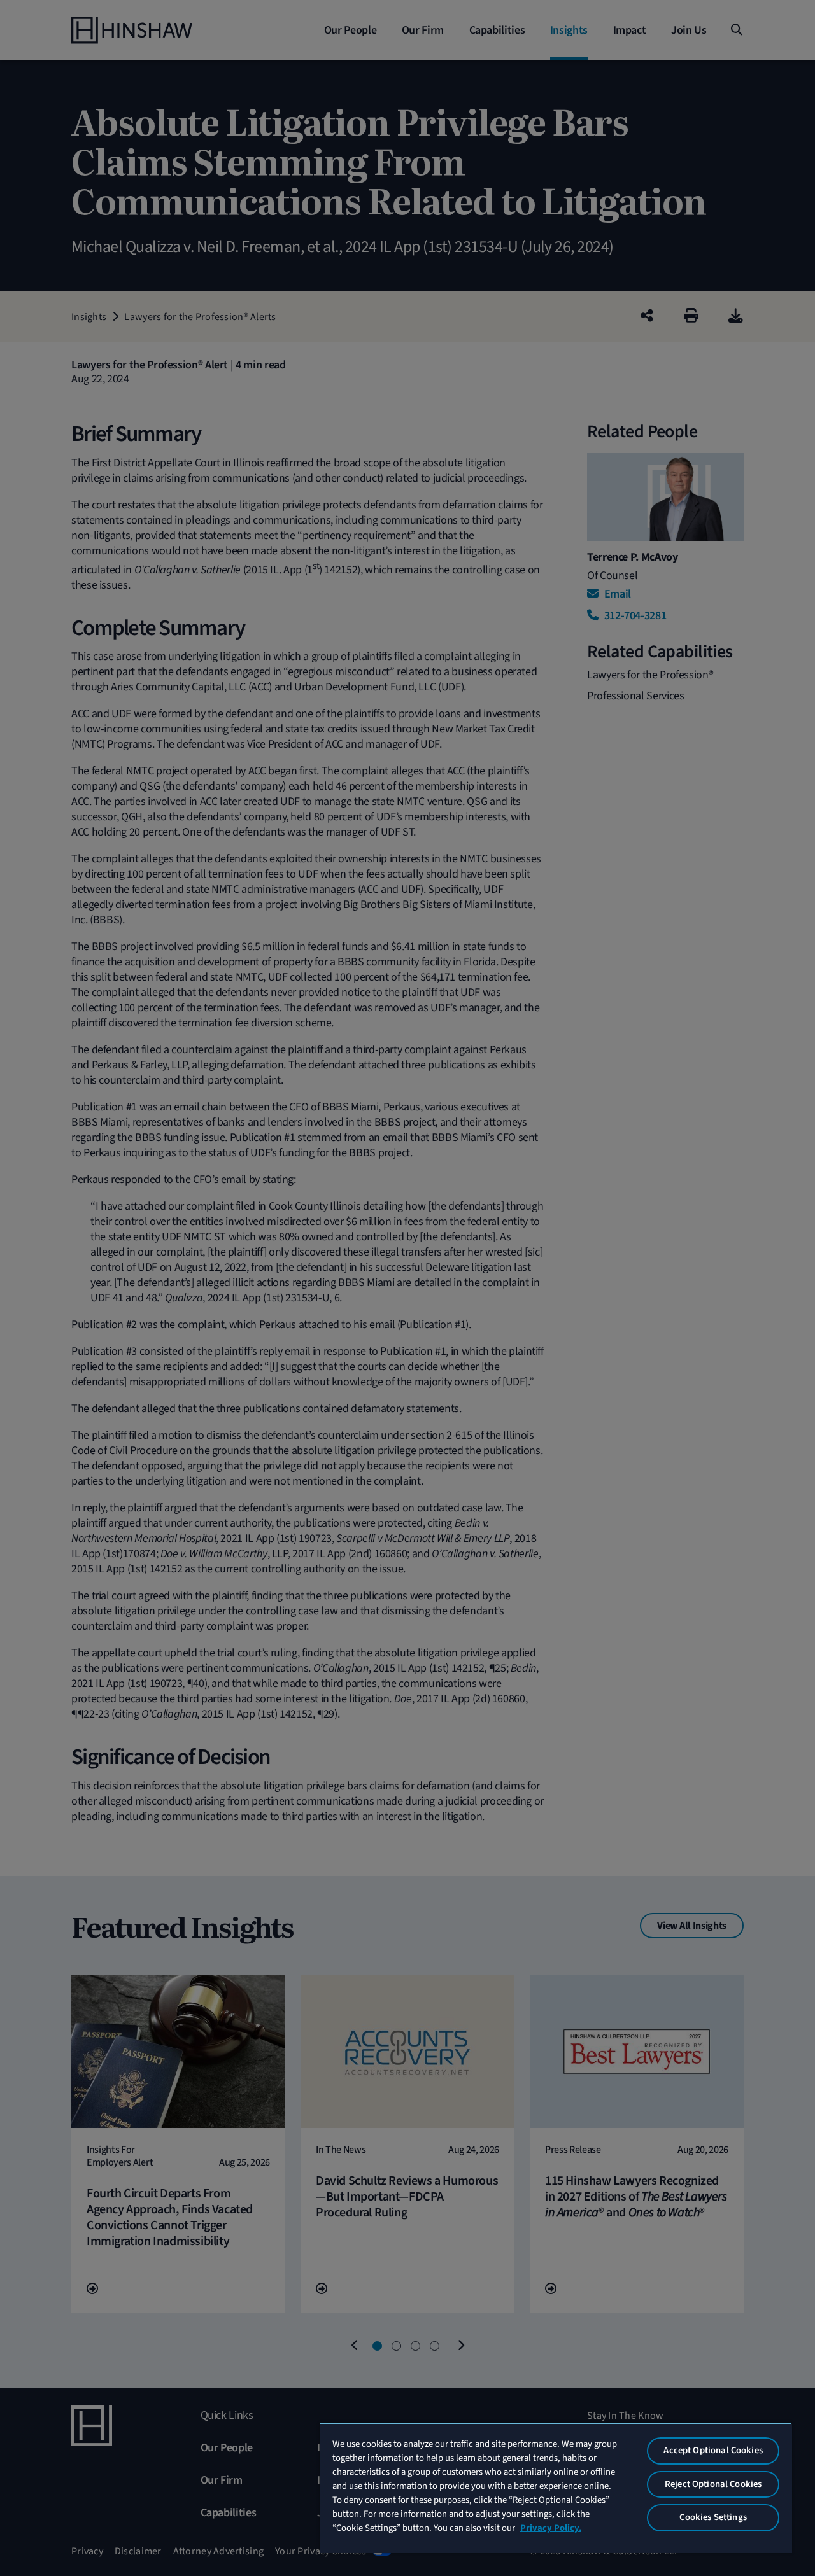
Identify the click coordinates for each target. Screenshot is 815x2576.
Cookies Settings (713, 2517)
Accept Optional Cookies (713, 2450)
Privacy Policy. (551, 2528)
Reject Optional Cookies (713, 2484)
